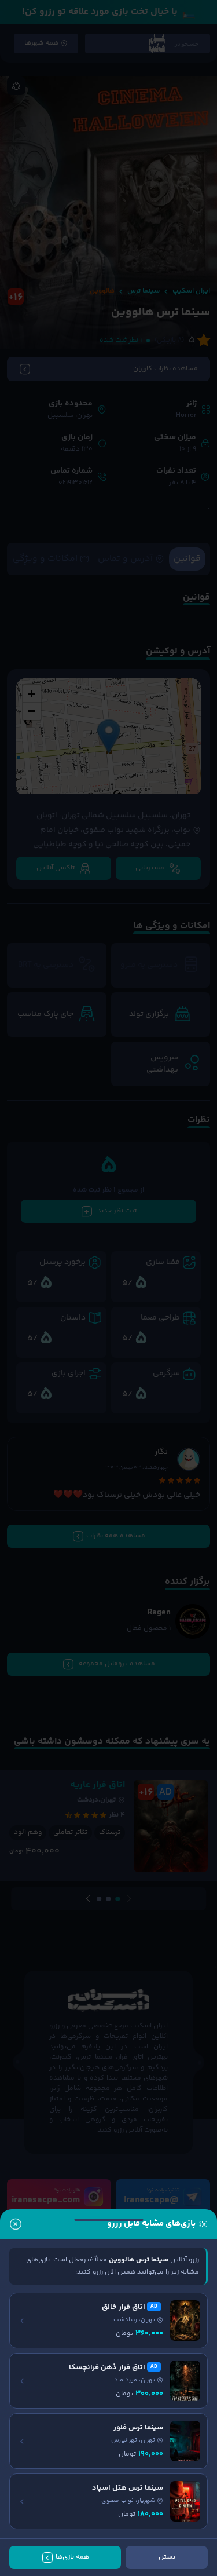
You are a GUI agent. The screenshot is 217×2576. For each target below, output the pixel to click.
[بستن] (16, 2224)
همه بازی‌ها (72, 2557)
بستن (167, 2557)
